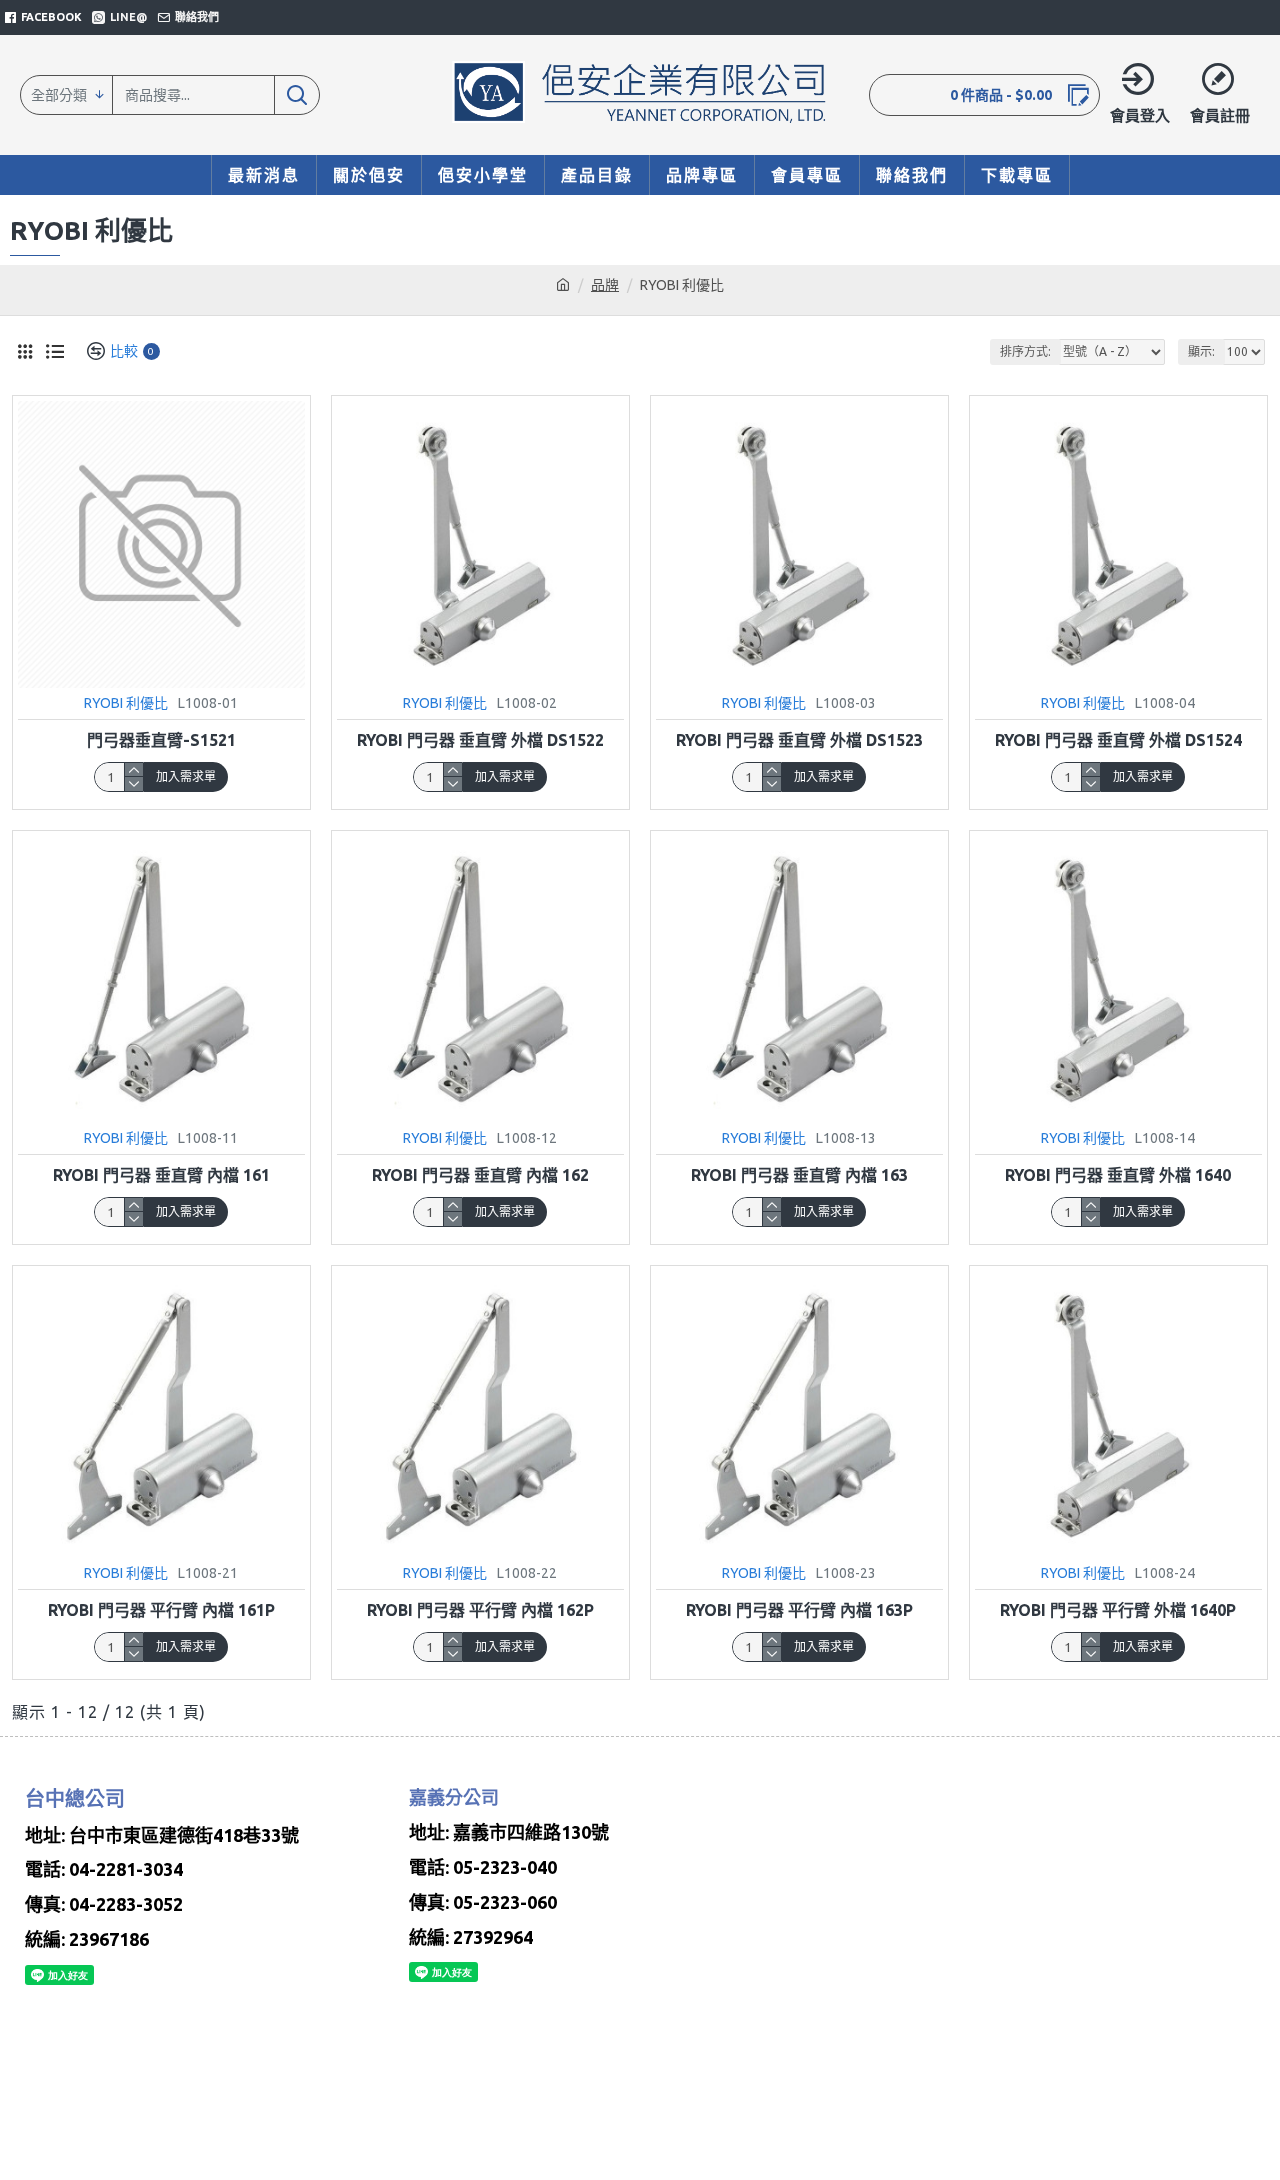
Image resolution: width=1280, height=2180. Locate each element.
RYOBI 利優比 (126, 703)
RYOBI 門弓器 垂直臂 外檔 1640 (1118, 1175)
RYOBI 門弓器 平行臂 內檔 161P (161, 1610)
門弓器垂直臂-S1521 (161, 740)
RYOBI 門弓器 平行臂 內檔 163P (799, 1610)
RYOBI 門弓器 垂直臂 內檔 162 (480, 1175)
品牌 (605, 285)
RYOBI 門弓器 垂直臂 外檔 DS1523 (799, 740)
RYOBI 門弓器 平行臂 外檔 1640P (1118, 1610)
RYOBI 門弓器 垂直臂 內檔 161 (161, 1175)
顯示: (1201, 351)
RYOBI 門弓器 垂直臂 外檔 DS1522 (480, 740)
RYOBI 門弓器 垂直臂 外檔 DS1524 (1118, 740)
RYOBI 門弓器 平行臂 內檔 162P (480, 1610)
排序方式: (1025, 351)
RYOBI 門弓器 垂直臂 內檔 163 (799, 1175)
